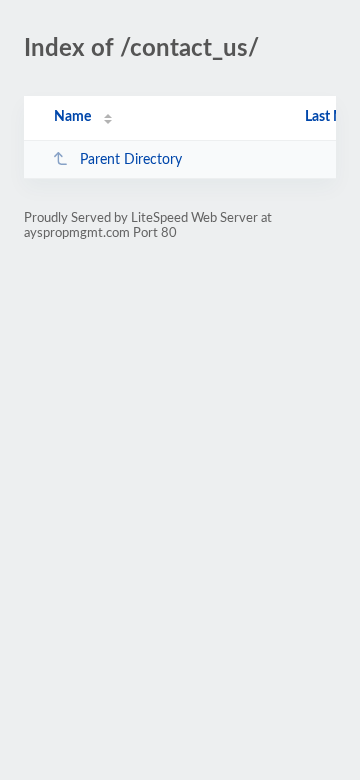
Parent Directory (131, 160)
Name (72, 117)
